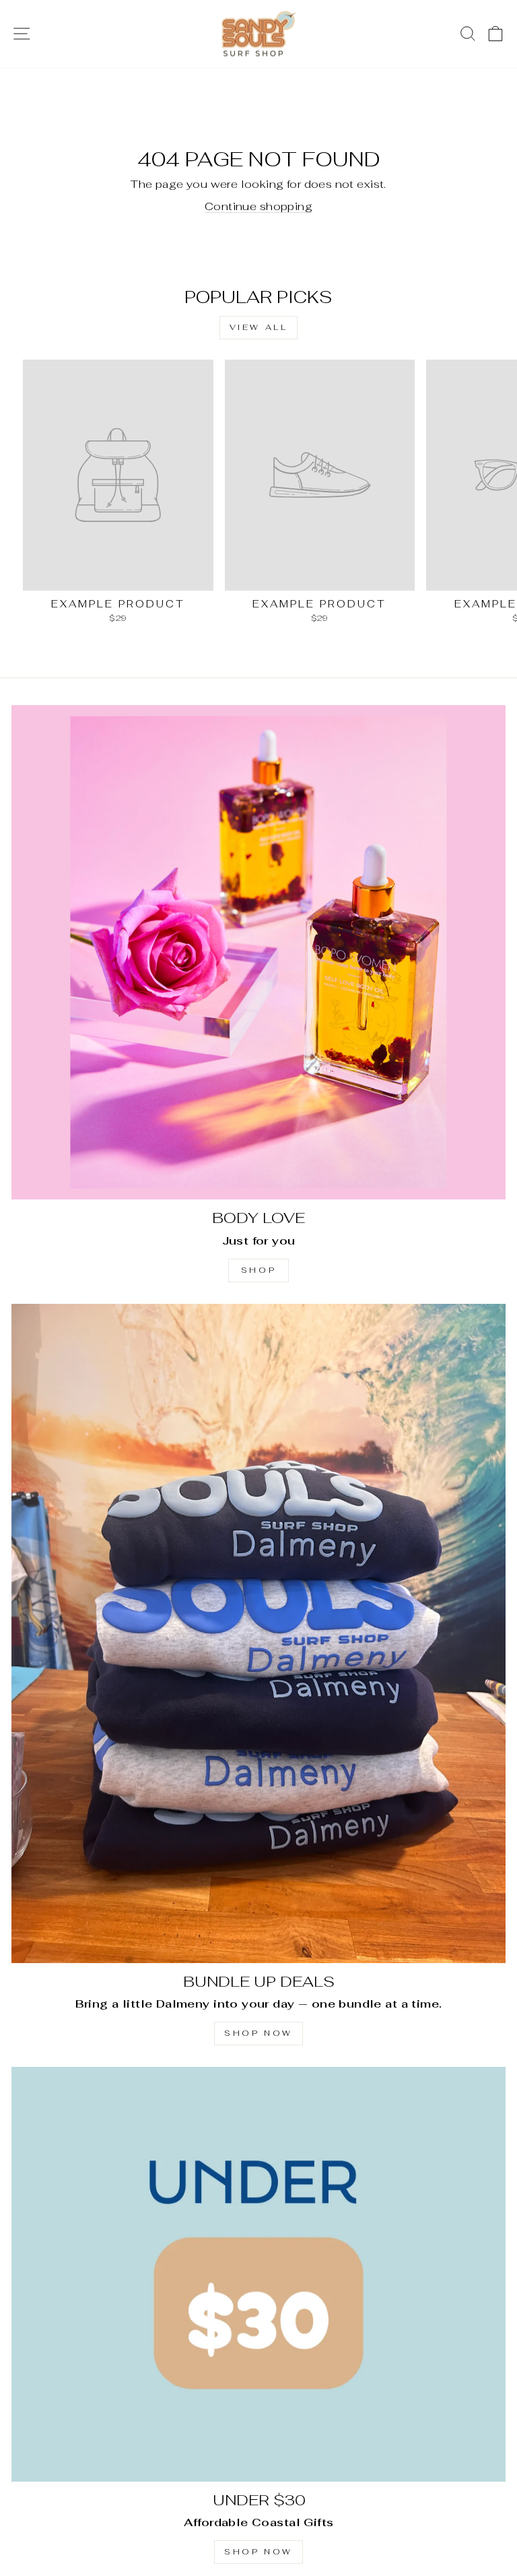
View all (259, 327)
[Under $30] (258, 2274)
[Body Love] (258, 952)
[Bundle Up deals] (258, 1633)
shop (258, 1270)
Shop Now (258, 2033)
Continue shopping (258, 206)
